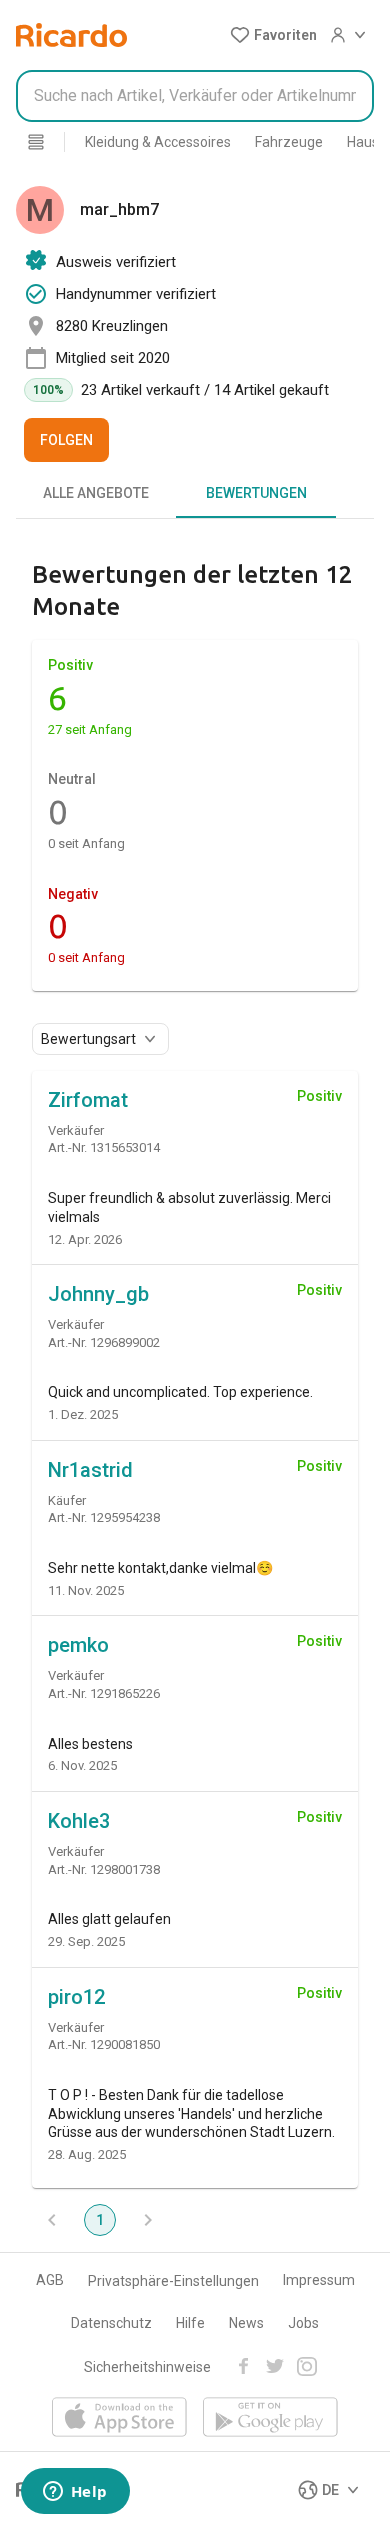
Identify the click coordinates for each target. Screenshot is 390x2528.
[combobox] (195, 96)
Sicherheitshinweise (147, 2367)
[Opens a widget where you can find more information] (75, 2493)
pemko (78, 1645)
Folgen (66, 440)
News (246, 2323)
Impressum (319, 2280)
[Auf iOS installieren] (119, 2418)
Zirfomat (88, 1100)
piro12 (76, 1997)
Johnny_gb (98, 1294)
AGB (50, 2280)
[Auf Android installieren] (270, 2418)
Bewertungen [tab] (256, 493)
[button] (273, 35)
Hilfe (190, 2323)
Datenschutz (111, 2323)
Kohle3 (79, 1821)
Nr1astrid (90, 1470)
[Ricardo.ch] (71, 35)
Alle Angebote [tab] (96, 493)
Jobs (303, 2323)
